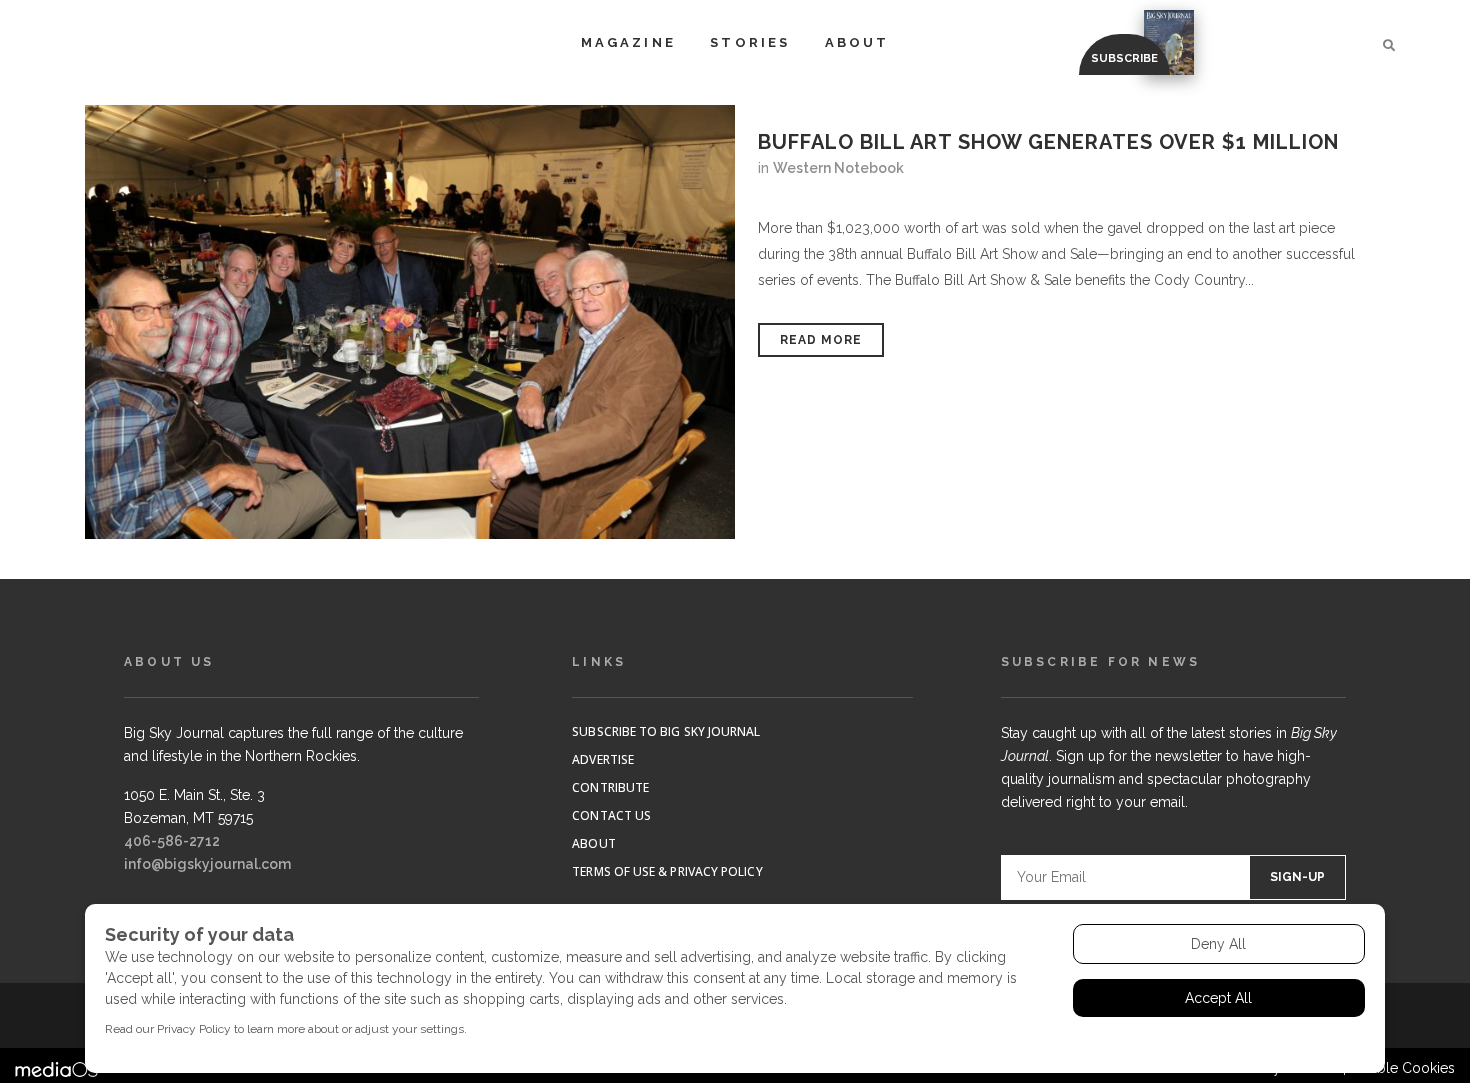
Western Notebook (838, 168)
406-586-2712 (172, 841)
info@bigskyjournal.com (207, 864)
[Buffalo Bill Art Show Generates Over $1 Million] (410, 322)
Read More (821, 340)
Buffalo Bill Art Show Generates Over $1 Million (1048, 142)
